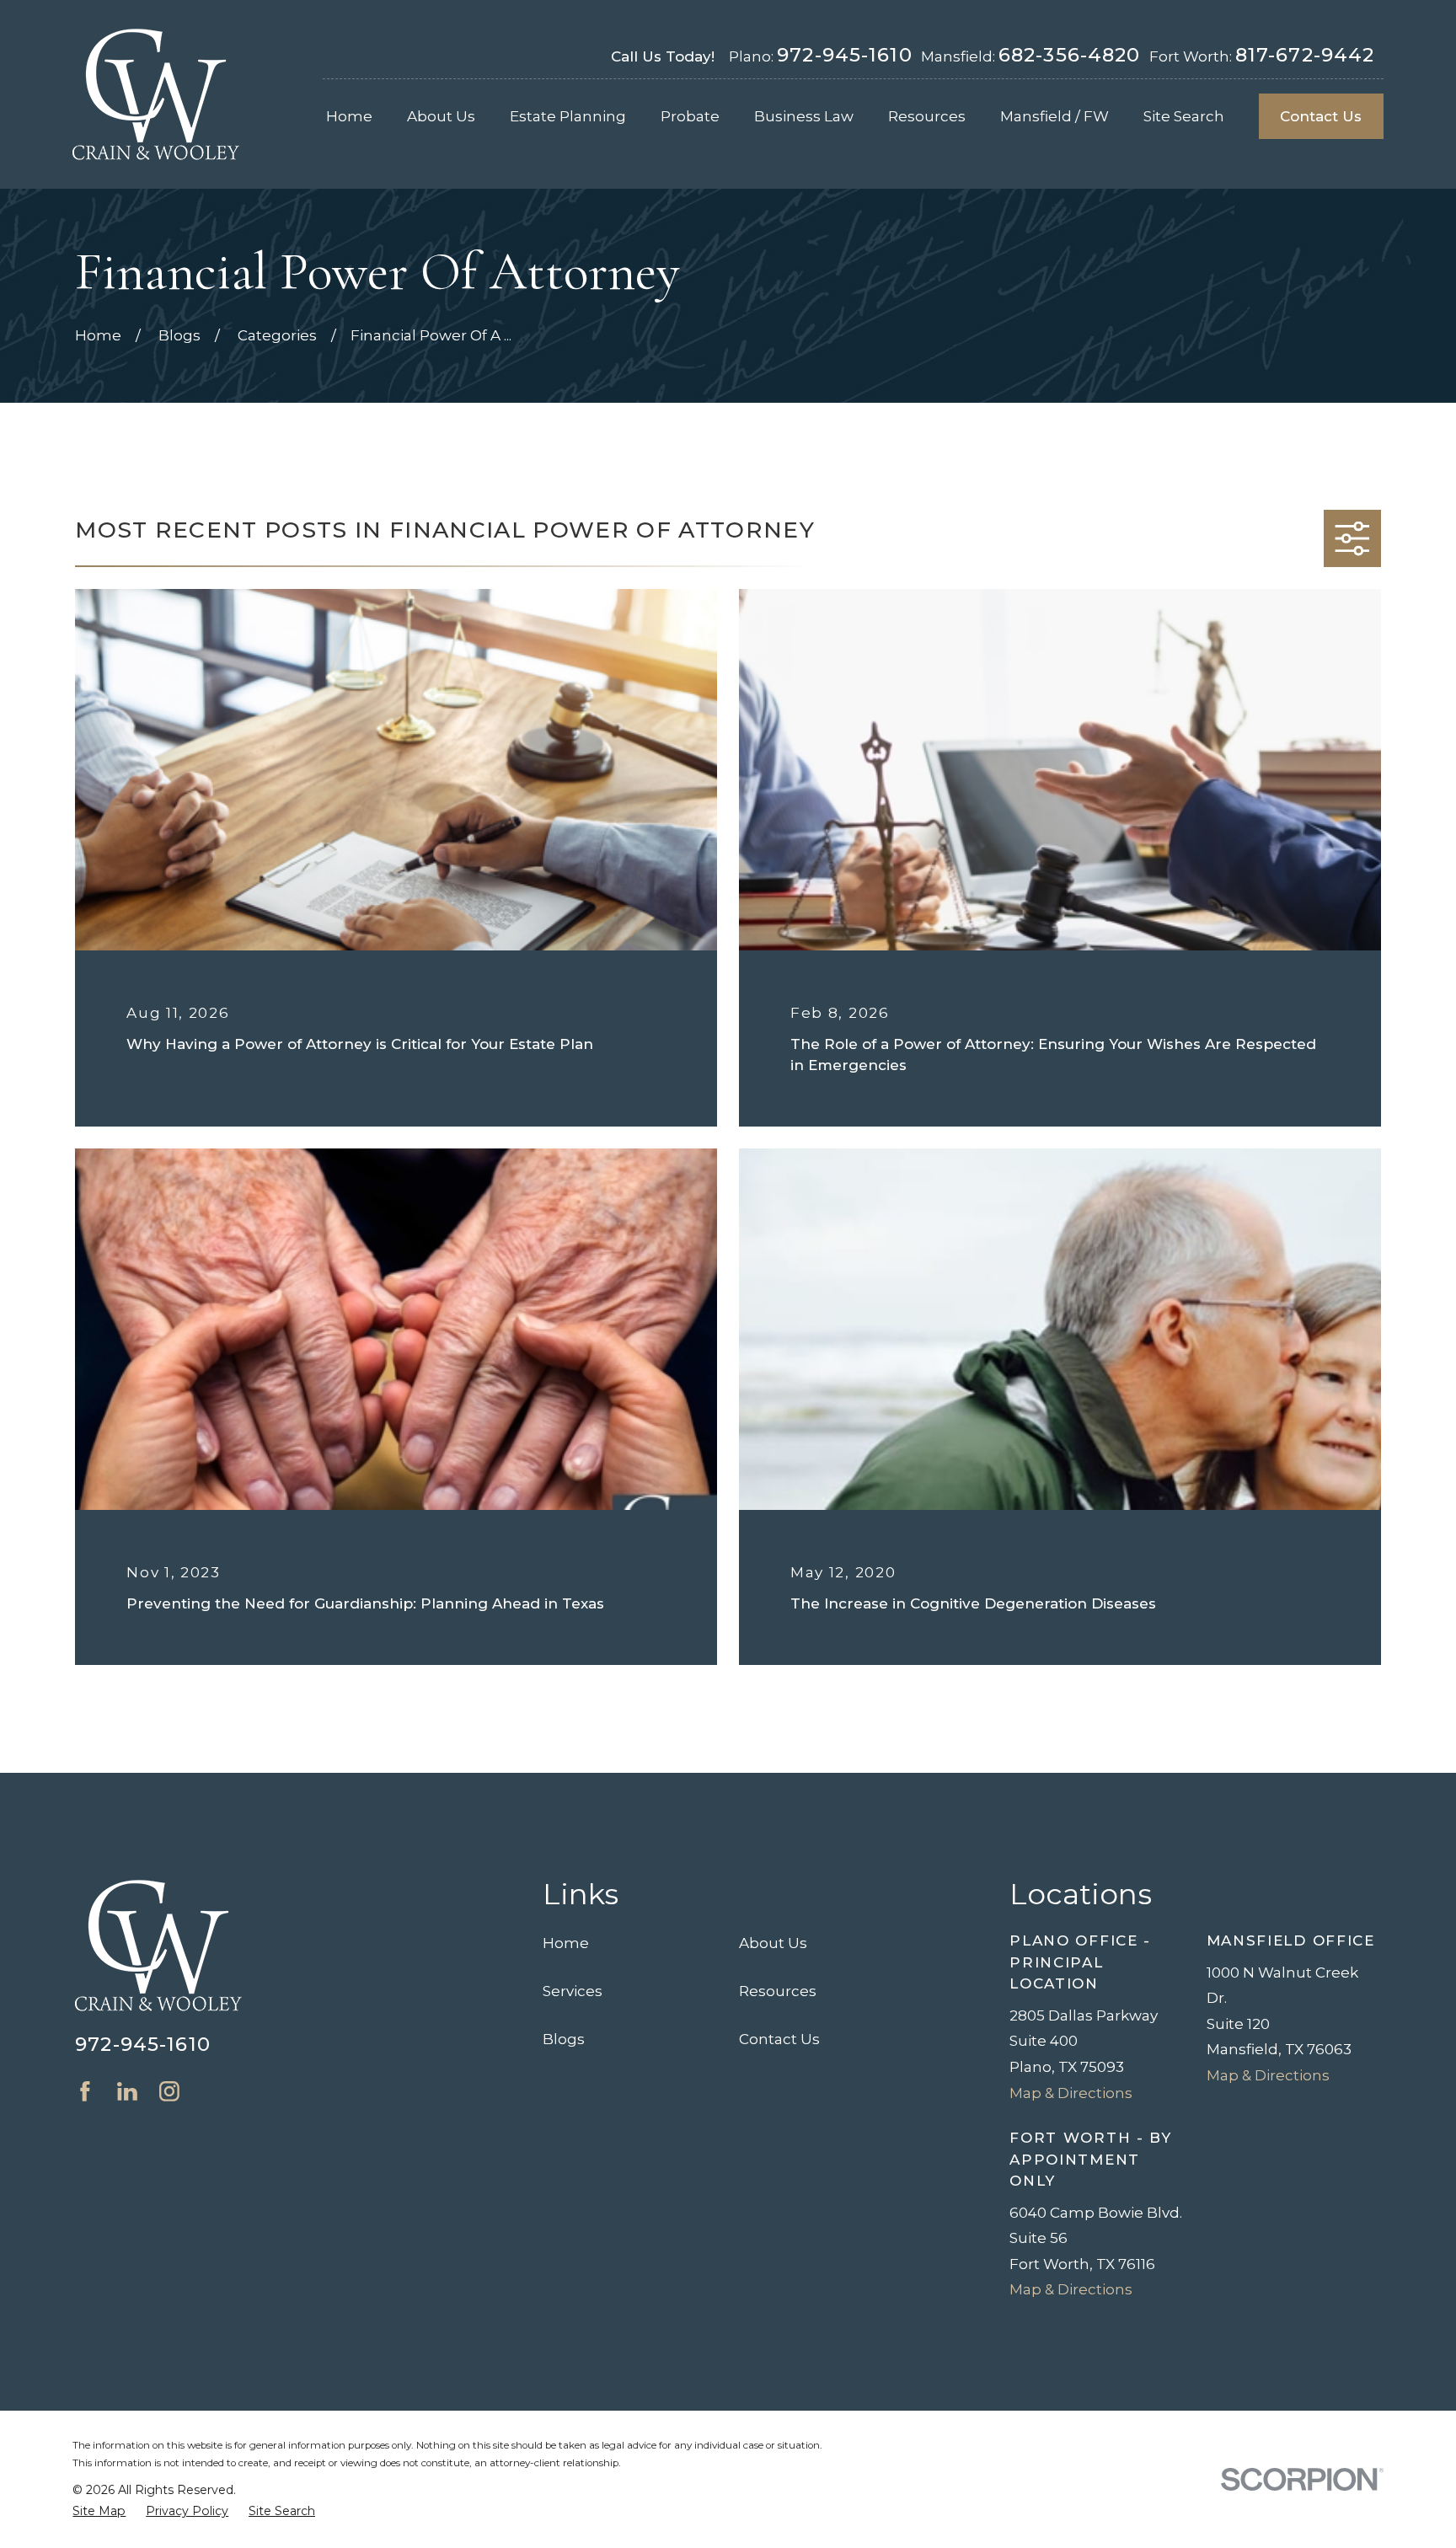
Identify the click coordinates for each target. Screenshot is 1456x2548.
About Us (773, 1943)
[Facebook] (85, 2091)
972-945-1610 (845, 55)
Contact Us (1321, 116)
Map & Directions (1071, 2093)
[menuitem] (99, 2512)
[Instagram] (169, 2091)
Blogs (564, 2039)
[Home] (156, 94)
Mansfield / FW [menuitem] (1055, 116)
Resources (778, 1991)
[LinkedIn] (127, 2091)
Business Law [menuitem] (804, 116)
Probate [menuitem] (690, 116)
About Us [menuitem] (441, 116)
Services (573, 1991)
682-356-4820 (1070, 55)
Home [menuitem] (349, 116)
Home (566, 1943)
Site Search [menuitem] (1184, 116)
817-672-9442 (1305, 55)
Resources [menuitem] (927, 116)
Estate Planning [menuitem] (568, 116)
